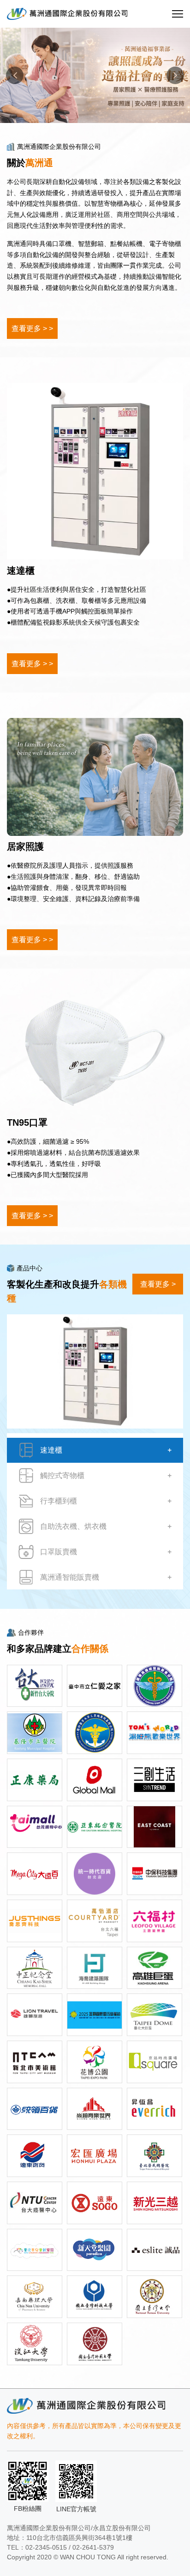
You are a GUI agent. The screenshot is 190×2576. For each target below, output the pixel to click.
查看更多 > (158, 1284)
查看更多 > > (32, 328)
